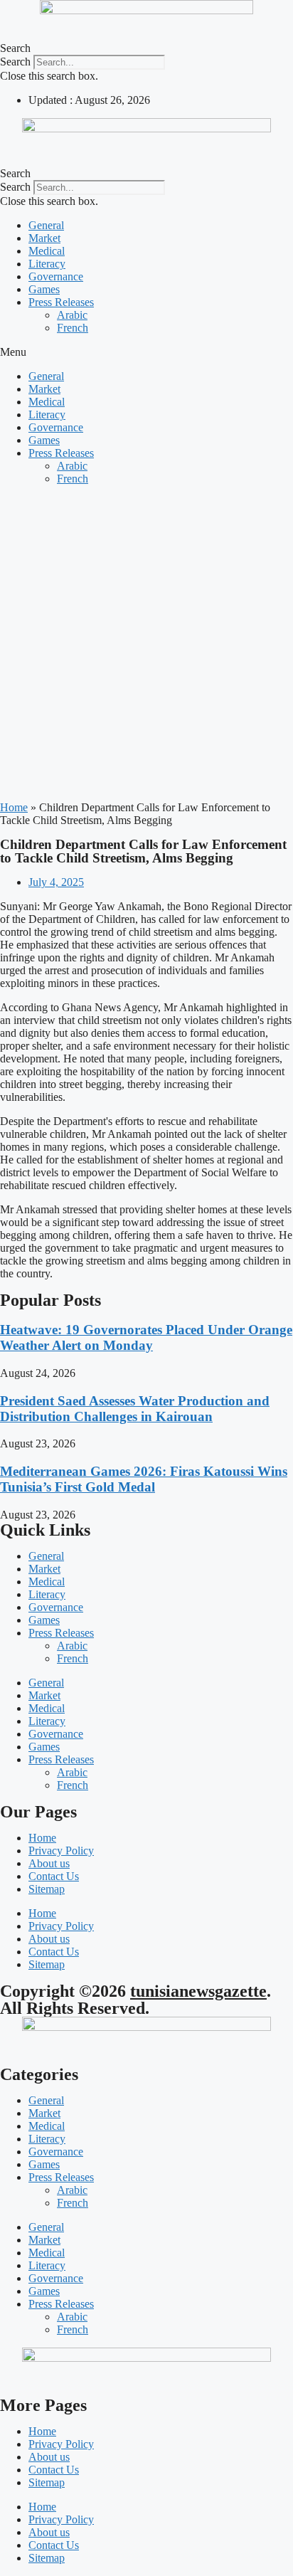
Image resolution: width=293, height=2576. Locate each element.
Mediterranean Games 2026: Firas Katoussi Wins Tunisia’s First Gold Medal (144, 1479)
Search (15, 62)
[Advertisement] (146, 643)
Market (44, 238)
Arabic (72, 315)
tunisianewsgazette (198, 1991)
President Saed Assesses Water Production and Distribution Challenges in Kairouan (135, 1409)
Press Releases (61, 302)
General (46, 225)
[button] (146, 48)
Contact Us (54, 1876)
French (73, 328)
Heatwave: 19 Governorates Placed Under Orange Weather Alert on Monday (146, 1337)
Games (44, 289)
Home (14, 807)
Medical (47, 251)
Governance (56, 276)
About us (49, 1863)
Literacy (47, 264)
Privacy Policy (61, 1851)
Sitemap (47, 1889)
